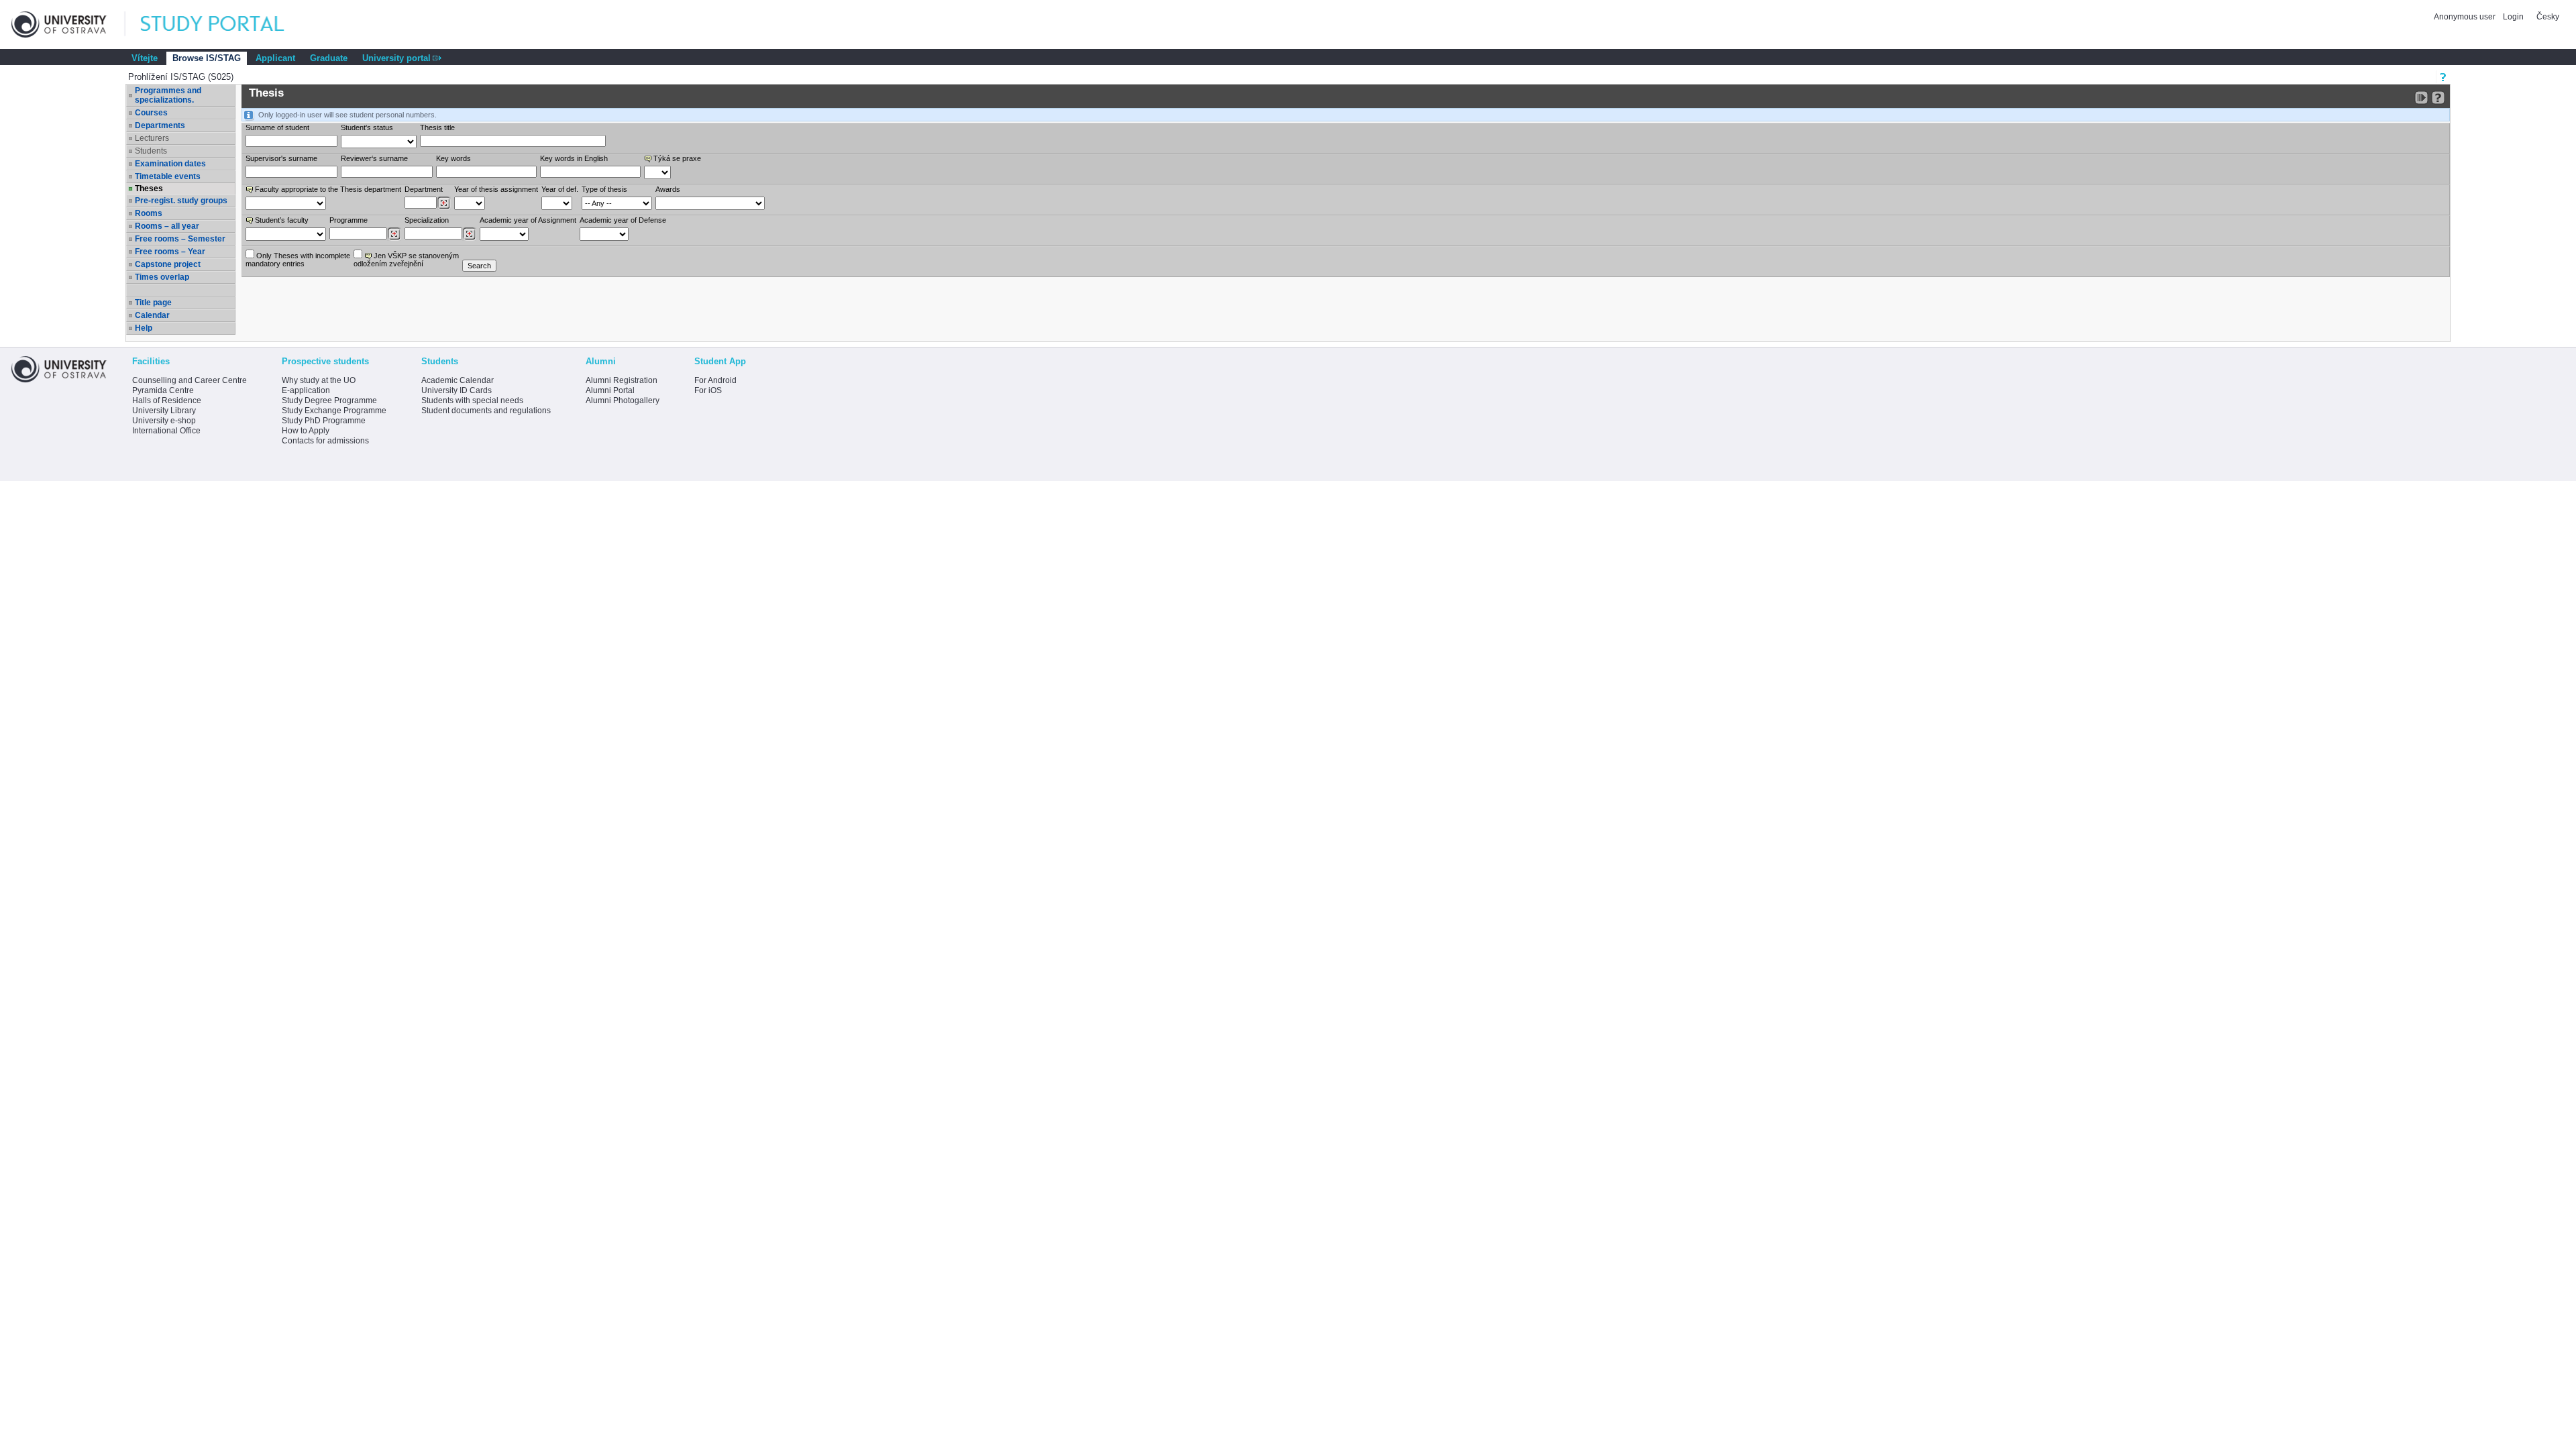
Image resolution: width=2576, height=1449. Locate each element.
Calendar (152, 315)
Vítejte (145, 58)
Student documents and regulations (486, 411)
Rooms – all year (167, 226)
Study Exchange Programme (334, 411)
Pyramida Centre (163, 390)
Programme (348, 220)
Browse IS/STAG (207, 58)
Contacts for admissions (325, 441)
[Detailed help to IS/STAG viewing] (2438, 98)
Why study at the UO (319, 380)
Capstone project (168, 264)
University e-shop (164, 421)
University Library (164, 411)
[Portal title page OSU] (225, 24)
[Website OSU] (68, 24)
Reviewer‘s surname (374, 158)
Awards (668, 189)
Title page (153, 303)
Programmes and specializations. (168, 95)
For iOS (708, 390)
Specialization (427, 220)
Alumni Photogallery (623, 400)
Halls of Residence (167, 400)
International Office (166, 431)
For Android (715, 380)
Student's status (367, 127)
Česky (2548, 17)
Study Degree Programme (329, 400)
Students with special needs (472, 400)
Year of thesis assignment (496, 189)
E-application (306, 390)
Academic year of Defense (623, 220)
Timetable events (168, 176)
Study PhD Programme (324, 421)
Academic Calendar (458, 380)
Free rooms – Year (170, 252)
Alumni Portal (610, 390)
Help (144, 328)
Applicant (275, 58)
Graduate (329, 58)
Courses (151, 113)
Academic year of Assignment (528, 220)
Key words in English (574, 158)
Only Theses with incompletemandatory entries (298, 260)
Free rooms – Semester (180, 239)
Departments (160, 125)
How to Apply (306, 431)
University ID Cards (457, 390)
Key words (453, 158)
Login (2513, 17)
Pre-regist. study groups (181, 201)
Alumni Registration (622, 380)
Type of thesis (604, 189)
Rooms (149, 213)
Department (424, 189)
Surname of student (277, 127)
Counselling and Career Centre (190, 380)
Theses (149, 189)
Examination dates (170, 164)
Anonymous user (2466, 17)
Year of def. (560, 189)
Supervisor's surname (281, 158)
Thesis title (437, 127)
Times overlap (162, 277)
